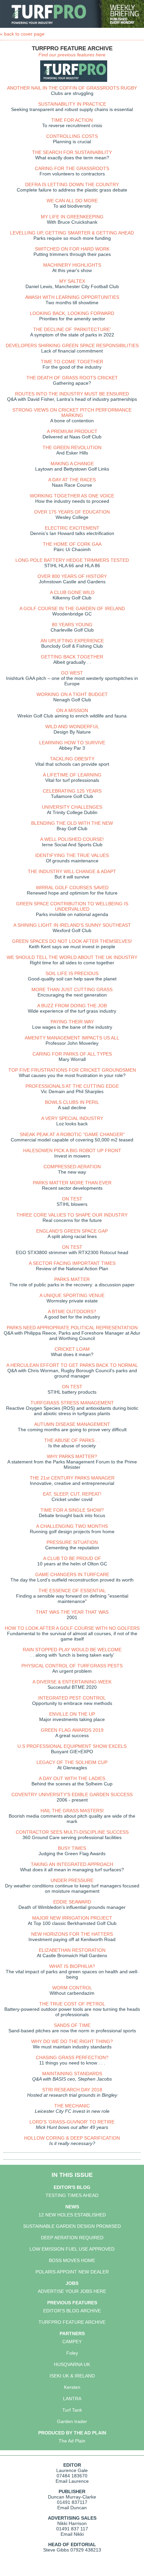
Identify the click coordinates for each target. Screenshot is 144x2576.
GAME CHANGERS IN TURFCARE (72, 1574)
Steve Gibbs (56, 2550)
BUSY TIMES (72, 1848)
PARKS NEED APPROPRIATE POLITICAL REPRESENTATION (72, 1328)
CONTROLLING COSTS (72, 136)
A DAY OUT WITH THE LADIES (72, 1778)
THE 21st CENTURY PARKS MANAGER (72, 1478)
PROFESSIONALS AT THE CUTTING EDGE (72, 1086)
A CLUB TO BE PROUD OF (72, 1558)
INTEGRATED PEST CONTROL (72, 1698)
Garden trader (72, 2421)
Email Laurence (72, 2481)
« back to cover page (22, 34)
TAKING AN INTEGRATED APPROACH (72, 1864)
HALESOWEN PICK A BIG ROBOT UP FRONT (72, 1150)
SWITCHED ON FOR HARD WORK (72, 249)
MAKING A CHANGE (72, 464)
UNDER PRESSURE (72, 1880)
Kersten (72, 2387)
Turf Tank (72, 2410)
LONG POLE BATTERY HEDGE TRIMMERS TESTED (72, 560)
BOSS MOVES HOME (72, 2260)
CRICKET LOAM (72, 1349)
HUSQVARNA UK (72, 2364)
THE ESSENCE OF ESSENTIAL (72, 1591)
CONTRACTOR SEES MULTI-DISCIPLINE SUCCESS (72, 1832)
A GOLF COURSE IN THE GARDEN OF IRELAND (72, 608)
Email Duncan (72, 2508)
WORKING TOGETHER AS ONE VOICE (72, 496)
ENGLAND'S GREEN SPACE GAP (72, 1231)
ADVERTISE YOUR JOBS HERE (72, 2291)
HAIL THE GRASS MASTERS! (72, 1811)
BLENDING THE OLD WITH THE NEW (72, 823)
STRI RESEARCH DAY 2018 (72, 2090)
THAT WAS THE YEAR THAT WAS (72, 1612)
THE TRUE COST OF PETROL (72, 2004)
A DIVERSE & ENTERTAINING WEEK (72, 1682)
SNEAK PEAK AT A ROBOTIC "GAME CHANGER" (72, 1134)
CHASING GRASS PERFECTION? (72, 2057)
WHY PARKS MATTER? (72, 1456)
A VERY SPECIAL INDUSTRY (72, 1118)
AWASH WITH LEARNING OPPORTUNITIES (72, 297)
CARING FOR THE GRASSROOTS (72, 168)
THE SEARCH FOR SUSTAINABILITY (72, 152)
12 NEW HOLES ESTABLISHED (72, 2215)
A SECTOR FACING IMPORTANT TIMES (72, 1263)
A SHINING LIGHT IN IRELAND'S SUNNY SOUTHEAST (72, 925)
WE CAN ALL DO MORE (72, 201)
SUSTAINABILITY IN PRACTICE (72, 104)
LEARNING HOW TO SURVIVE (72, 743)
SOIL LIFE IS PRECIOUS (72, 973)
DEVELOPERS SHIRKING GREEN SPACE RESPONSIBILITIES (72, 345)
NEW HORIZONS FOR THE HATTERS (72, 1934)
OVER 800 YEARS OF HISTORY (72, 576)
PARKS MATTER (72, 1279)
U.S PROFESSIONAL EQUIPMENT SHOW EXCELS (72, 1746)
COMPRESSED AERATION (72, 1167)
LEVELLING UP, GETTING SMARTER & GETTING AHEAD (72, 233)
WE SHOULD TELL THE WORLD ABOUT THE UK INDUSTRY (72, 957)
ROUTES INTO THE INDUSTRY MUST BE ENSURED (72, 394)
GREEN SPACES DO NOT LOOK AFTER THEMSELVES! (72, 941)
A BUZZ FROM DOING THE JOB (72, 1006)
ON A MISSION (72, 710)
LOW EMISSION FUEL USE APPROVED (72, 2249)
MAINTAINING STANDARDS (72, 2074)
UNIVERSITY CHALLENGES (72, 807)
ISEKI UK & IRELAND (72, 2376)
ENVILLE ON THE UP (72, 1714)
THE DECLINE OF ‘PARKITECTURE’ (72, 329)
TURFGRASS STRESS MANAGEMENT (72, 1403)
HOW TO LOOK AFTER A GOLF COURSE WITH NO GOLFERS (72, 1628)
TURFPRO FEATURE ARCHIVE (72, 2322)
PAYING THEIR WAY (72, 1022)
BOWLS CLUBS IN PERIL (72, 1102)
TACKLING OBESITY (72, 759)
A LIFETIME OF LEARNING (72, 775)
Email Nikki (72, 2534)
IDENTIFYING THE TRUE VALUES (72, 855)
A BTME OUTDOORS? (72, 1311)
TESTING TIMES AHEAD (72, 2195)
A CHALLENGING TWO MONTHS (72, 1526)
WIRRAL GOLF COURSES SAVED (72, 888)
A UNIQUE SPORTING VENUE (72, 1295)
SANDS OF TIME (72, 2025)
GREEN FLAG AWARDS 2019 (72, 1730)
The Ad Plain (72, 2441)
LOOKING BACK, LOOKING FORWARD (72, 313)
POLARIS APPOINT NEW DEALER (72, 2272)
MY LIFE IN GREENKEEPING (72, 217)
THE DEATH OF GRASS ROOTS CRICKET (72, 378)
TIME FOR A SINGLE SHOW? (72, 1510)
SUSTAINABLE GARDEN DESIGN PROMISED (72, 2226)
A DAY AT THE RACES (72, 480)
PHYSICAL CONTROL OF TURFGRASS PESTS (72, 1666)
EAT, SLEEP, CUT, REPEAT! (72, 1494)
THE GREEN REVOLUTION (72, 447)
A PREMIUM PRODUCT (72, 431)
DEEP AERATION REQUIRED (72, 2238)
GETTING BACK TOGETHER (72, 657)
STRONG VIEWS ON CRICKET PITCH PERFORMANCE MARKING (72, 413)
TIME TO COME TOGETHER (72, 362)
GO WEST (72, 673)
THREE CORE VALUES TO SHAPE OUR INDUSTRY (72, 1215)
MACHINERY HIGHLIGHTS (72, 265)
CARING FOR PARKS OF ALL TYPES (72, 1054)
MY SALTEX (72, 281)
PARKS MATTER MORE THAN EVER (72, 1183)
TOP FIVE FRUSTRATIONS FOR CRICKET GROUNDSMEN (72, 1070)
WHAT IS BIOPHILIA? (72, 1966)
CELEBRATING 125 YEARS (72, 791)
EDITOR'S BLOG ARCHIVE (72, 2311)
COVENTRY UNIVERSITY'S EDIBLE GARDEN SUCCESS (72, 1794)
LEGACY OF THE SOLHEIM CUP (72, 1762)
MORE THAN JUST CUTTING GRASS (72, 989)
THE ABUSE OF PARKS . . (72, 1440)
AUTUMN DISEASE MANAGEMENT (72, 1424)
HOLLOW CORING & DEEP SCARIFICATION (72, 2138)
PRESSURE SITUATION (72, 1542)
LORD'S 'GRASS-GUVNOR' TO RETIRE (72, 2122)
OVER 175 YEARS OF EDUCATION (72, 512)
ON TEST (72, 1199)
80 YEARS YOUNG (72, 625)
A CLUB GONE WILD (72, 592)
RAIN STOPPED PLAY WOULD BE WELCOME (72, 1650)
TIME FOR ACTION (72, 120)
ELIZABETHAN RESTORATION (72, 1950)
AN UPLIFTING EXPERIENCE (72, 641)
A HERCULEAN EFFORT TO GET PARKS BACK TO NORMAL (72, 1365)
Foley (72, 2353)
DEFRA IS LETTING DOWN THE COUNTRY (72, 184)
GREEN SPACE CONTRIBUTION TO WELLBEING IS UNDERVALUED (72, 906)
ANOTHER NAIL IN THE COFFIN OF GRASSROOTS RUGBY (72, 88)
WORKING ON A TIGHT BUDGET (72, 694)
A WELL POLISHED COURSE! (72, 839)
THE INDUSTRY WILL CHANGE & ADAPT (72, 871)
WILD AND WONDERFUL (72, 727)
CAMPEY (72, 2342)
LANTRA (72, 2399)
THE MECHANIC (72, 2106)
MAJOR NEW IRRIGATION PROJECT (72, 1918)
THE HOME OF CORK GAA (72, 544)
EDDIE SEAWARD (72, 1902)
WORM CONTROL (72, 1988)
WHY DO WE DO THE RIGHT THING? (72, 2041)
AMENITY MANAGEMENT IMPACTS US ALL (72, 1038)
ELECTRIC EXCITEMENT (72, 528)
